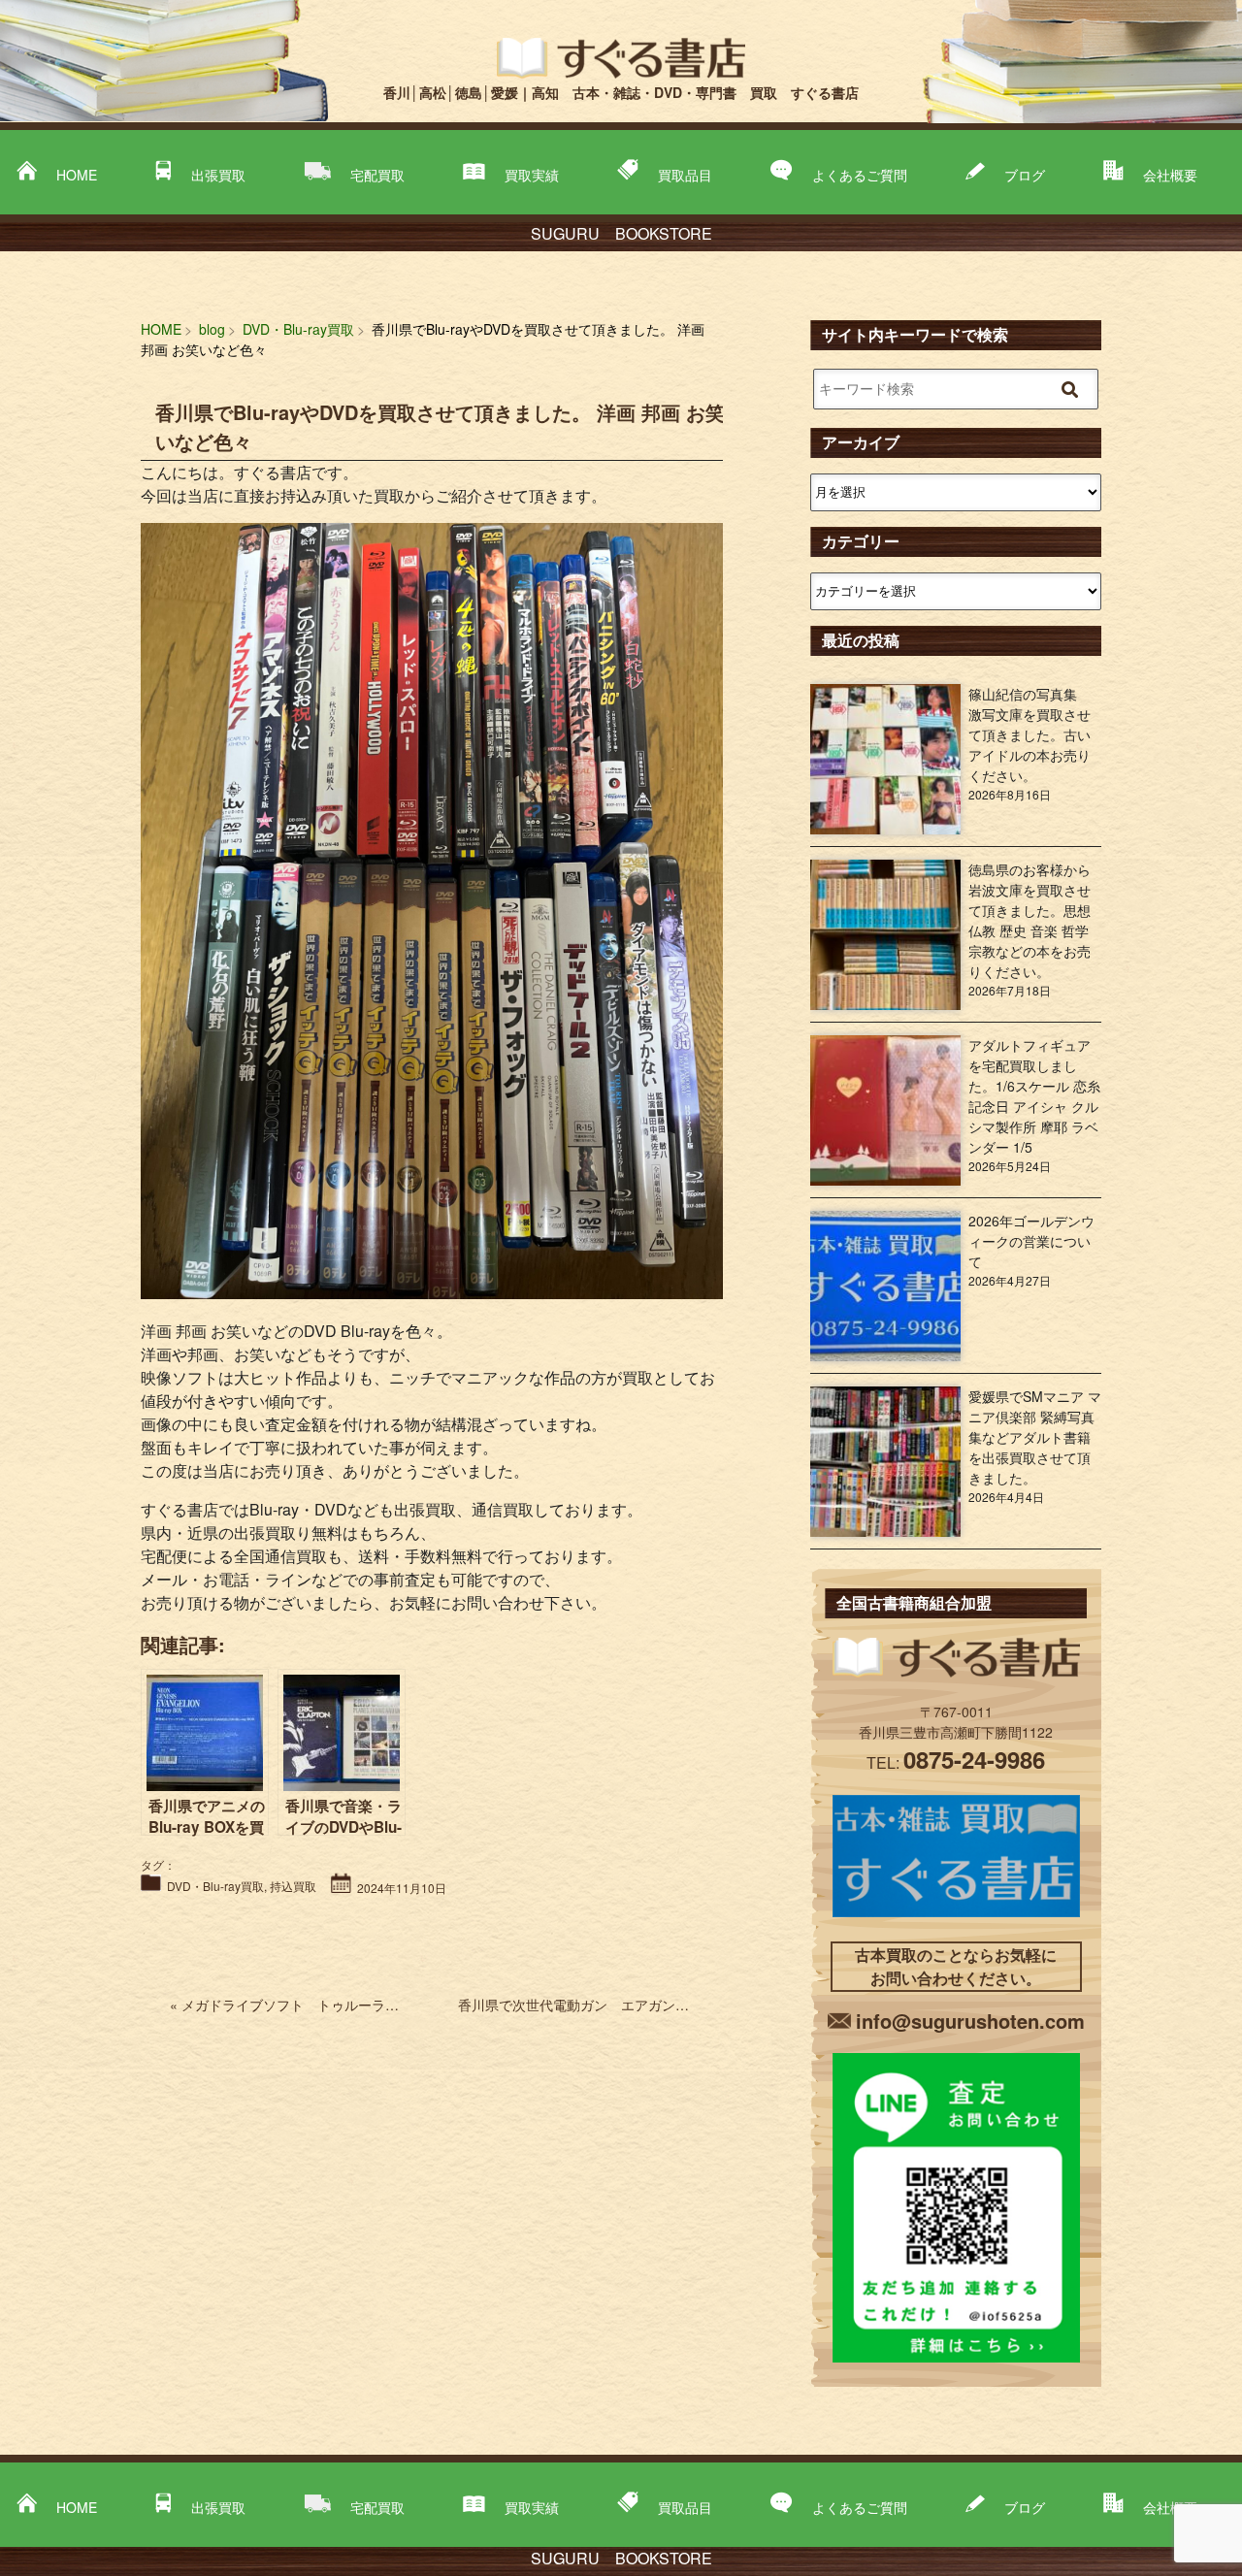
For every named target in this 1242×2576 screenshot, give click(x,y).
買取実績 (532, 175)
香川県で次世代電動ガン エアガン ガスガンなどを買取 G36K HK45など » (692, 2005)
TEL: (956, 1762)
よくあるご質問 (860, 175)
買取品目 (685, 175)
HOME (77, 175)
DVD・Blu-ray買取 (215, 1886)
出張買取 (218, 175)
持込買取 (293, 1886)
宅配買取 (377, 175)
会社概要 (1170, 175)
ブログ (1025, 175)
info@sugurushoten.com (970, 2021)
